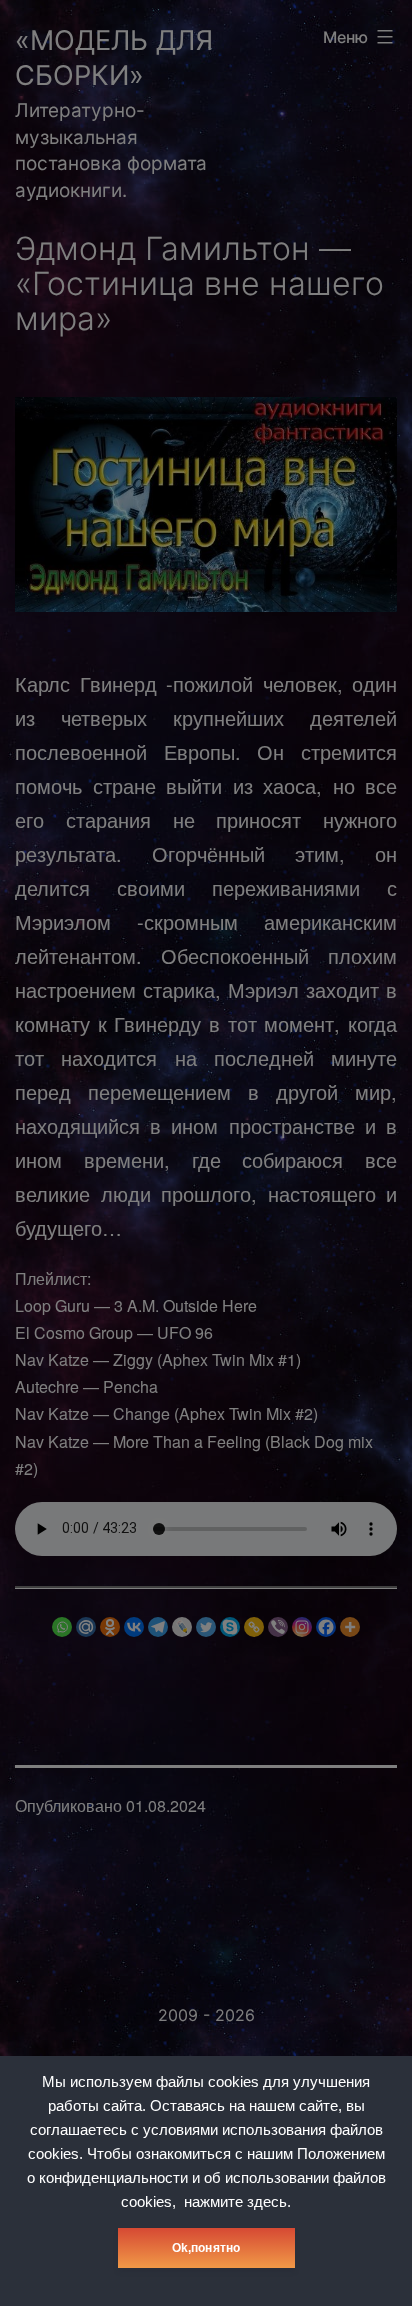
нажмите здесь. (237, 2202)
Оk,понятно (206, 2248)
